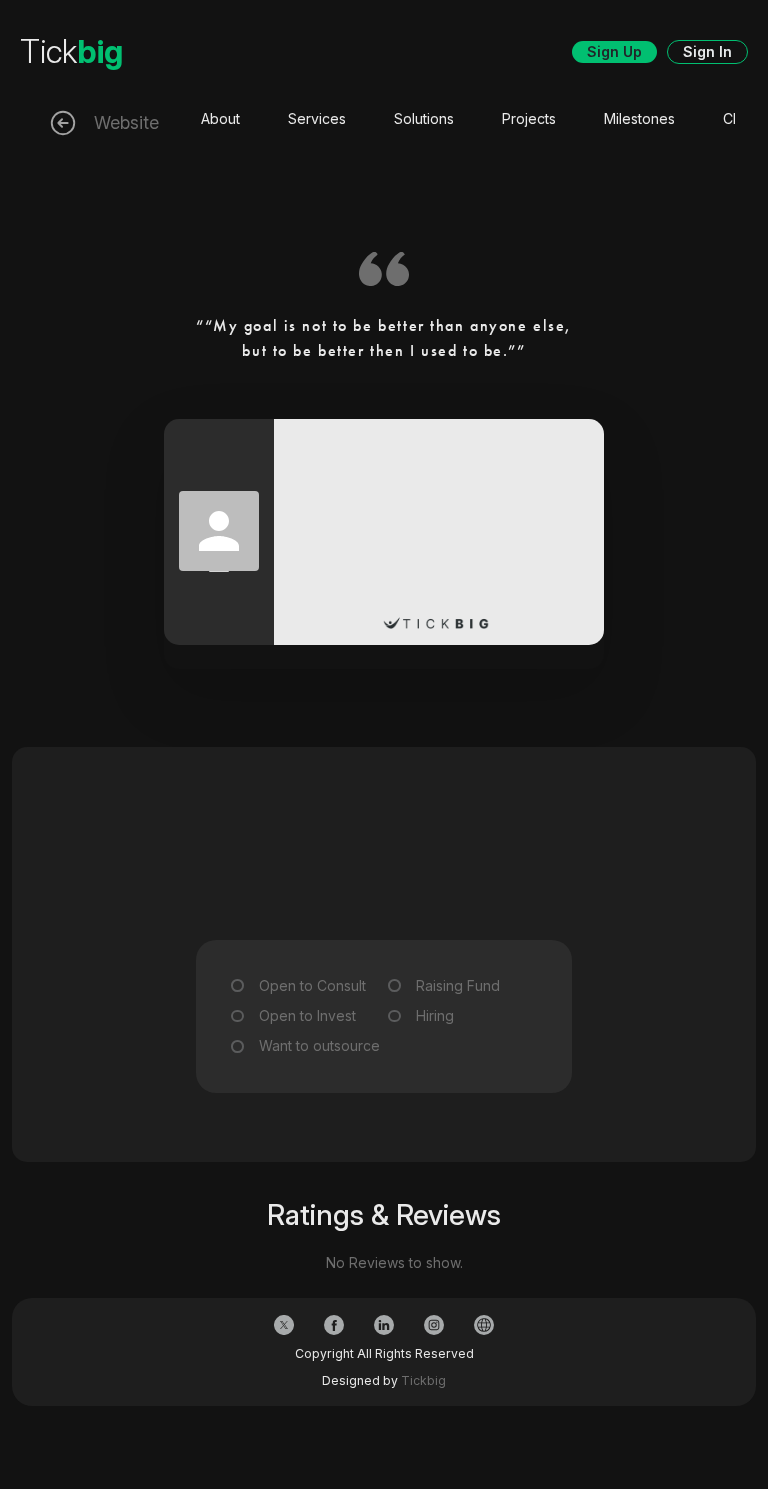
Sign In (707, 51)
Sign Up (614, 51)
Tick (71, 51)
